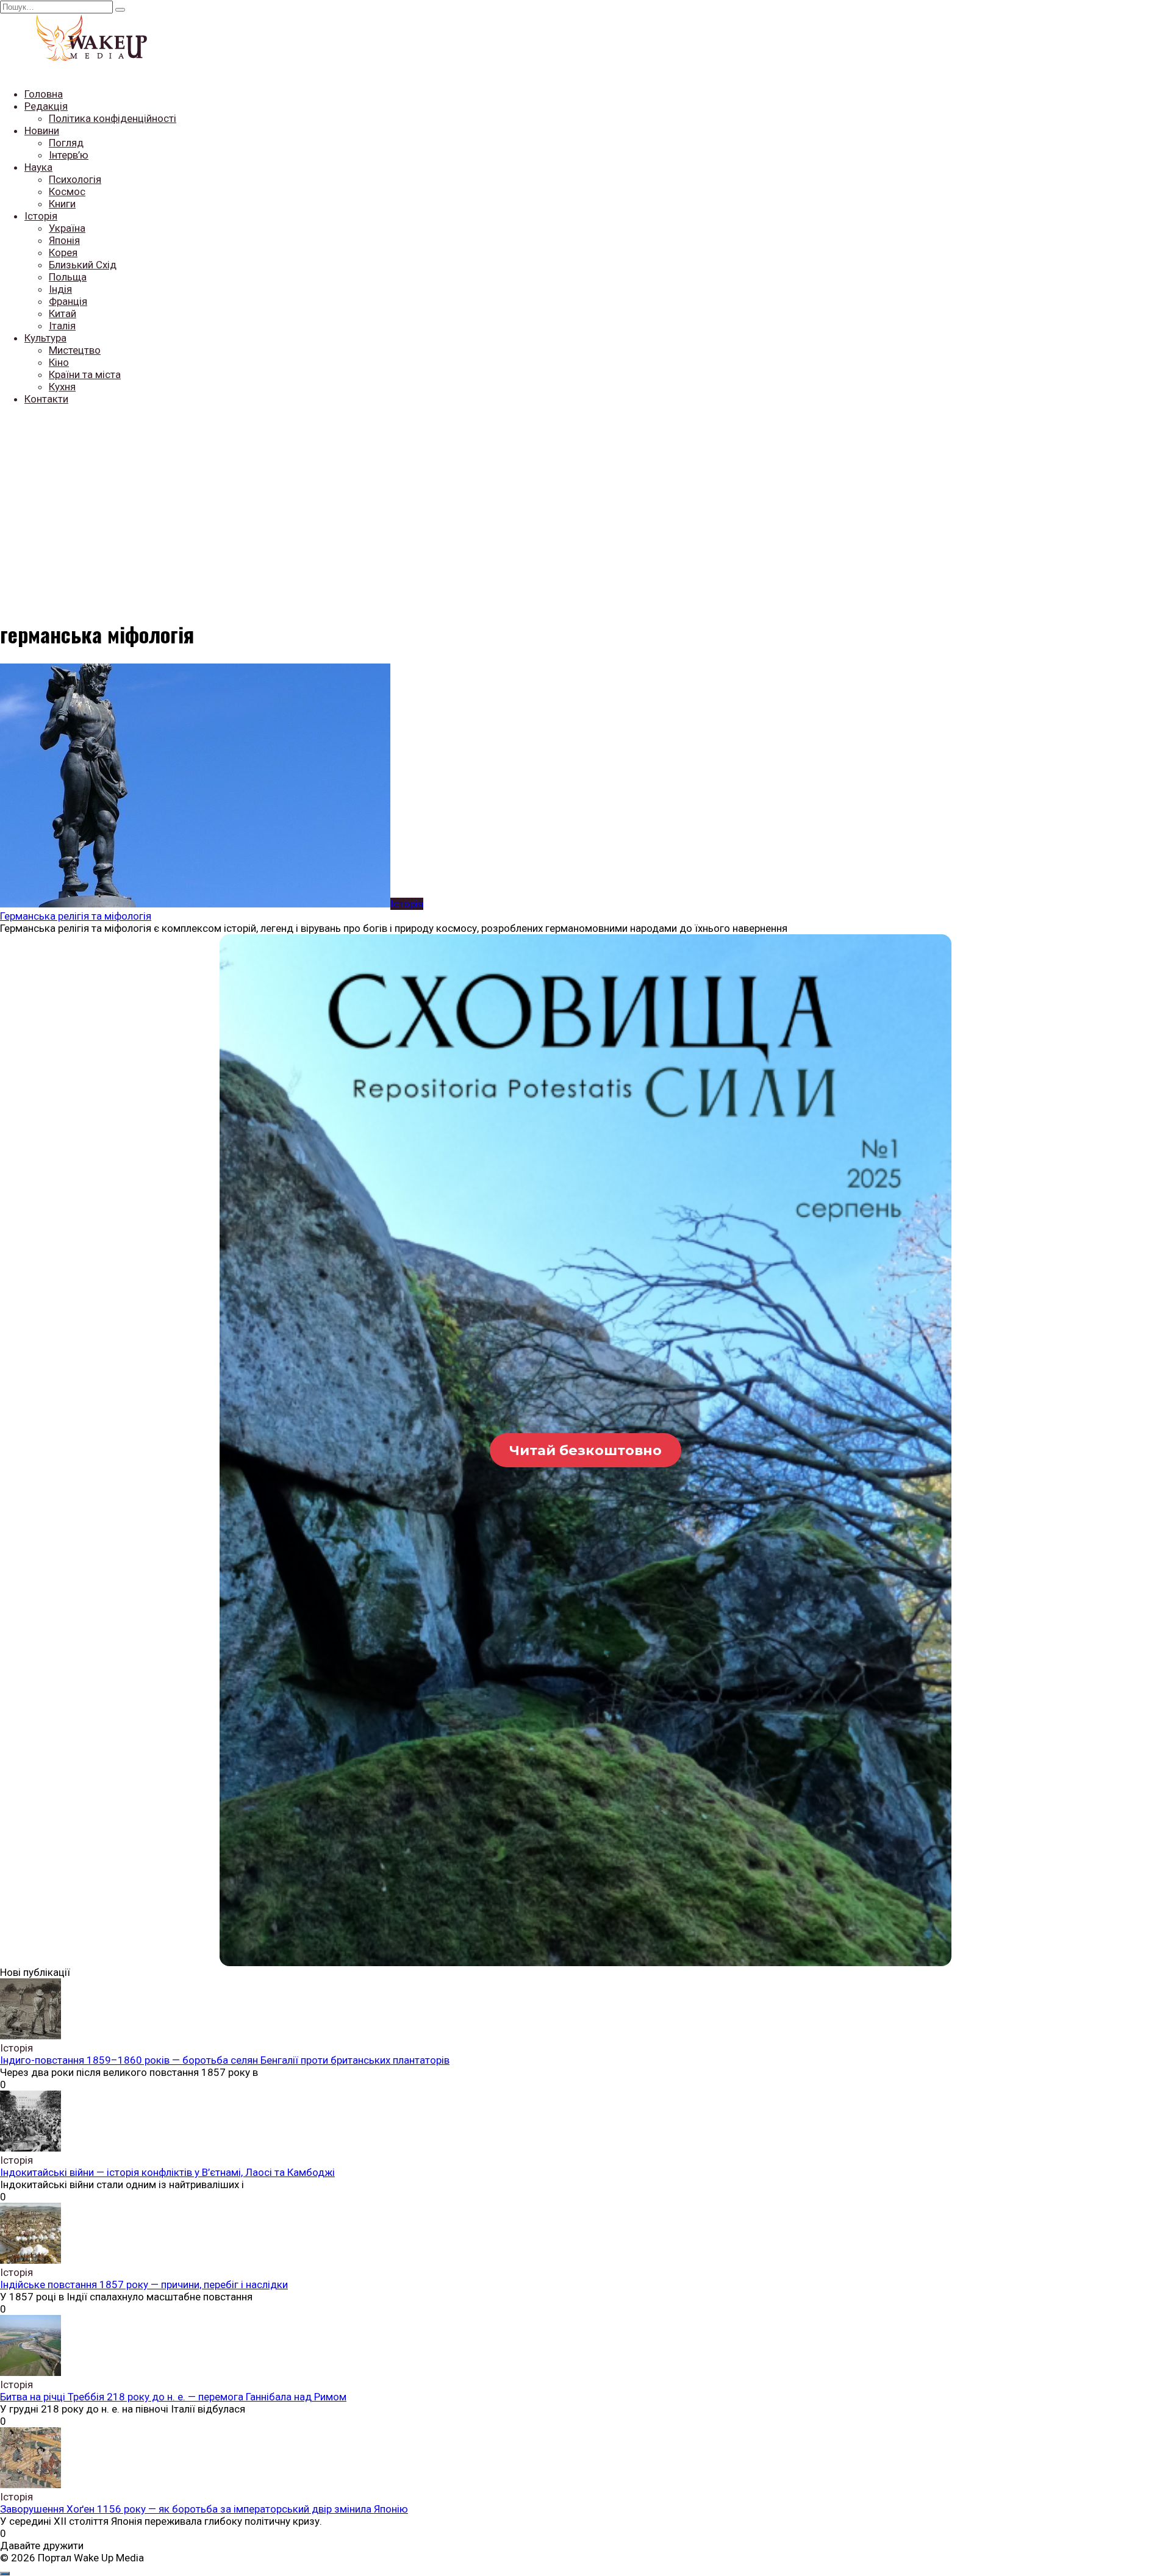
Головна (44, 94)
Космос (67, 191)
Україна (67, 228)
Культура (45, 338)
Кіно (59, 362)
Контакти (46, 399)
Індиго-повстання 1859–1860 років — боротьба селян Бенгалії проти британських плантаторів (225, 2060)
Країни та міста (85, 374)
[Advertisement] (585, 501)
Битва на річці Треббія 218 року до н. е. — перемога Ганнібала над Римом (173, 2397)
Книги (62, 204)
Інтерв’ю (69, 155)
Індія (60, 289)
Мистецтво (75, 350)
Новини (42, 131)
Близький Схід (83, 265)
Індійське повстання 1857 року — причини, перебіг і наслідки (144, 2284)
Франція (68, 301)
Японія (64, 240)
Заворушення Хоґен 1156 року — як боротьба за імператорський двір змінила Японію (204, 2509)
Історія (41, 216)
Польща (68, 277)
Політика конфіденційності (113, 118)
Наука (38, 167)
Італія (62, 326)
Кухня (62, 387)
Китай (63, 313)
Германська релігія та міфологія (76, 916)
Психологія (75, 179)
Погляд (66, 143)
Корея (63, 252)
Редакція (46, 106)
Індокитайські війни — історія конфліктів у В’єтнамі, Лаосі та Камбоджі (167, 2172)
